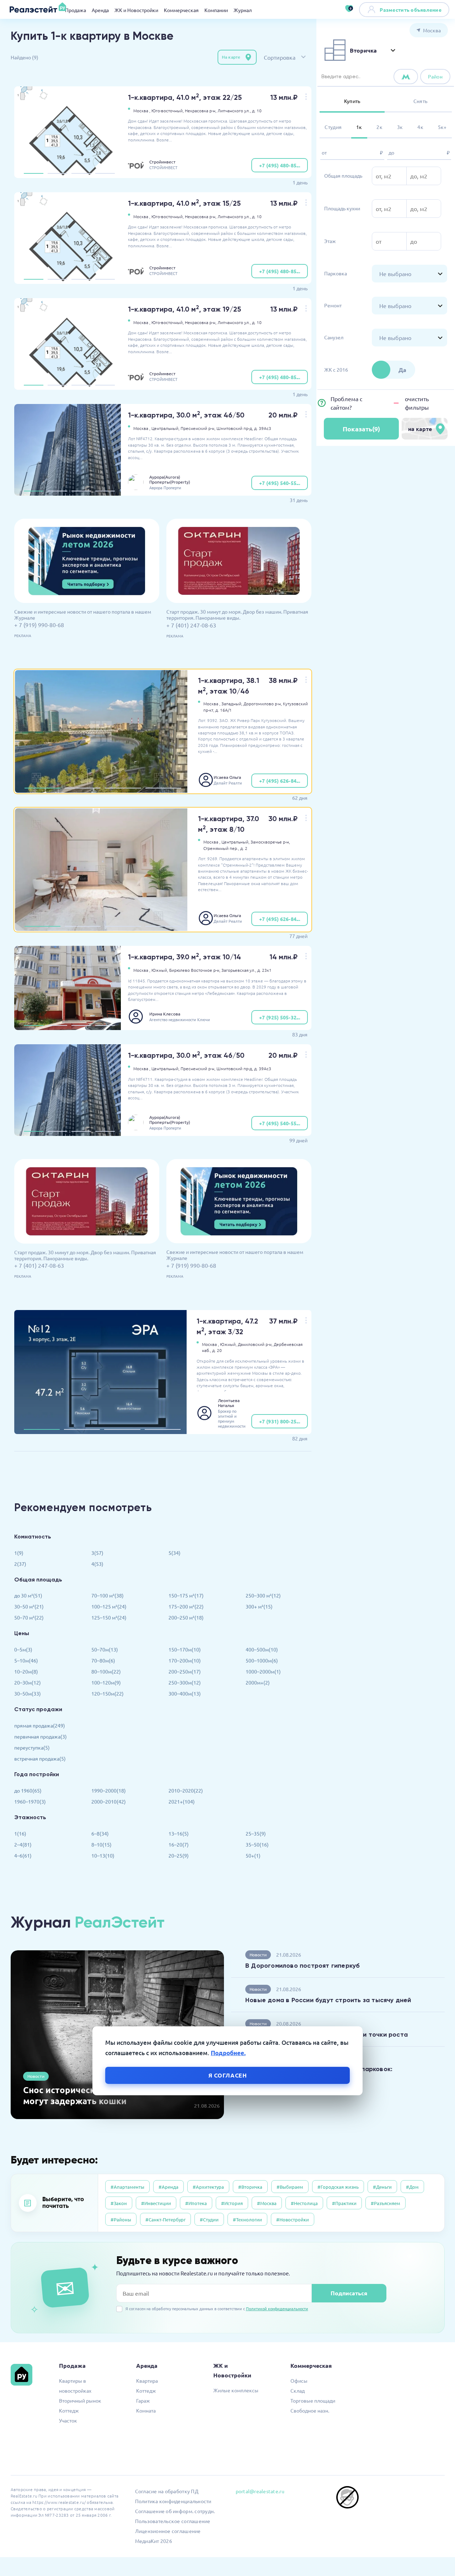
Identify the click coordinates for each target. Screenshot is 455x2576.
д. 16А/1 (224, 710)
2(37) (20, 1564)
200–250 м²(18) (186, 1617)
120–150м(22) (108, 1693)
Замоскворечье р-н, (270, 842)
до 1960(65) (28, 1790)
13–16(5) (179, 1833)
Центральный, (165, 428)
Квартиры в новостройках (75, 2386)
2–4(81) (23, 1844)
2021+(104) (182, 1801)
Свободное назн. (310, 2410)
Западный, (232, 704)
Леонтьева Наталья (229, 1403)
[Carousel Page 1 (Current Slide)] (34, 173)
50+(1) (253, 1855)
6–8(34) (100, 1833)
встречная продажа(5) (40, 1758)
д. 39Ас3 (263, 428)
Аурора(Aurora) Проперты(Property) (170, 479)
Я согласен (228, 2075)
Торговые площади (313, 2400)
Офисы (299, 2381)
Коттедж (69, 2410)
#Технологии (247, 2219)
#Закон (119, 2203)
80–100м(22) (106, 1671)
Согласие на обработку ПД (167, 2491)
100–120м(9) (106, 1682)
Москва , (142, 111)
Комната (146, 2410)
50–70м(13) (105, 1649)
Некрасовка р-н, (201, 111)
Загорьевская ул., (239, 970)
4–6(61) (23, 1855)
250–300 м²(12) (263, 1595)
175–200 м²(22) (186, 1606)
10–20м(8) (26, 1671)
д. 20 (217, 1350)
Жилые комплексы (236, 2390)
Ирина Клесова (165, 1014)
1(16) (20, 1833)
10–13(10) (103, 1855)
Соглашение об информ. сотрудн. (175, 2511)
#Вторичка (250, 2187)
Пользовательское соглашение (173, 2521)
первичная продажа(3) (41, 1736)
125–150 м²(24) (109, 1617)
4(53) (97, 1564)
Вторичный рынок (80, 2400)
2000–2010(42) (109, 1801)
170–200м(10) (185, 1660)
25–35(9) (256, 1833)
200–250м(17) (185, 1671)
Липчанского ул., (234, 111)
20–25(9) (179, 1855)
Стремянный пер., (221, 848)
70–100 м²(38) (108, 1595)
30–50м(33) (28, 1693)
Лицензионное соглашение (168, 2531)
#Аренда (168, 2187)
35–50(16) (257, 1844)
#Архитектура (208, 2187)
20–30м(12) (28, 1682)
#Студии (209, 2219)
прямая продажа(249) (40, 1725)
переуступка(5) (32, 1747)
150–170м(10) (185, 1649)
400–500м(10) (262, 1649)
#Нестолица (304, 2203)
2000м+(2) (258, 1682)
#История (232, 2203)
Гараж (143, 2400)
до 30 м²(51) (28, 1595)
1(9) (19, 1553)
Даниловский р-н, (255, 1344)
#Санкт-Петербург (165, 2219)
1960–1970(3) (30, 1801)
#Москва (267, 2203)
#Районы (121, 2219)
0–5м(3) (23, 1649)
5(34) (175, 1553)
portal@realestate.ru (260, 2491)
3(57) (97, 1553)
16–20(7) (179, 1844)
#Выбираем (290, 2187)
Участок (68, 2420)
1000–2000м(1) (263, 1671)
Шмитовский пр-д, (235, 428)
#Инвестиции (156, 2203)
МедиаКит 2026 (154, 2541)
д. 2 (244, 848)
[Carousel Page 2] (57, 173)
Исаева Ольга (227, 777)
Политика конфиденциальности (173, 2501)
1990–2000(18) (109, 1790)
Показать (361, 429)
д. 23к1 (264, 970)
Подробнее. (228, 2053)
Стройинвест (162, 162)
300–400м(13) (185, 1693)
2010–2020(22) (186, 1790)
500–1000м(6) (262, 1660)
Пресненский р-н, (198, 428)
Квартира (147, 2381)
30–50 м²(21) (29, 1606)
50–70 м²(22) (29, 1617)
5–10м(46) (26, 1660)
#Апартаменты (127, 2187)
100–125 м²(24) (109, 1606)
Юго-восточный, (168, 111)
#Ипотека (196, 2203)
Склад (298, 2391)
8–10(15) (101, 1844)
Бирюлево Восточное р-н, (195, 970)
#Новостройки (293, 2219)
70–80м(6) (103, 1660)
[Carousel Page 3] (81, 173)
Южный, (160, 970)
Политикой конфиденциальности (277, 2308)
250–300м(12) (185, 1682)
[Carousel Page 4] (105, 173)
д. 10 (257, 111)
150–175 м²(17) (186, 1595)
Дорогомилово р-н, (263, 704)
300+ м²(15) (259, 1606)
